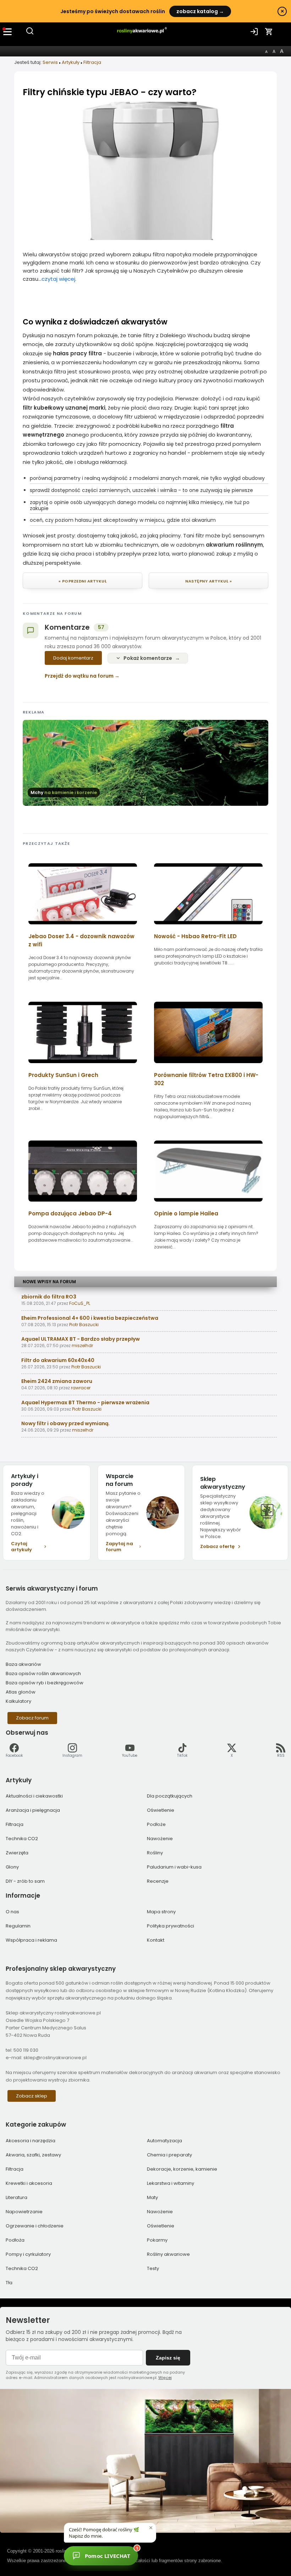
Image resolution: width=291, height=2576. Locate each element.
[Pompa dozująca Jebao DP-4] (83, 1204)
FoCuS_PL (80, 1303)
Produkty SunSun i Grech (63, 1075)
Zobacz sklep (32, 2096)
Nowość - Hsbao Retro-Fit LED (195, 936)
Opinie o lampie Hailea (186, 1213)
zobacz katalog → (200, 11)
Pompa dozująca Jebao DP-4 (70, 1213)
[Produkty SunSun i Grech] (83, 1065)
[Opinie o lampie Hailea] (208, 1204)
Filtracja (92, 62)
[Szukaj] (30, 34)
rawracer (81, 1388)
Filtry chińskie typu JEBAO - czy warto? (110, 92)
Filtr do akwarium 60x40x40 (58, 1360)
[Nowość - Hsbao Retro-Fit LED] (208, 927)
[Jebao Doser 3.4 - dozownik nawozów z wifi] (83, 927)
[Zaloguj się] (254, 32)
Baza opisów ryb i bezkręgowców (45, 1683)
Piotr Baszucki (84, 1325)
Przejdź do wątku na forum (79, 676)
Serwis (50, 62)
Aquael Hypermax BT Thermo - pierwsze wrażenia (85, 1402)
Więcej (165, 2378)
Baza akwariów (23, 1664)
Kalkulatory (18, 1701)
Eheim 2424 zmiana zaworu (57, 1381)
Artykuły (71, 62)
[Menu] (8, 32)
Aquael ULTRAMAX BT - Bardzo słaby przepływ (81, 1339)
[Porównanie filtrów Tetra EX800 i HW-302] (208, 1065)
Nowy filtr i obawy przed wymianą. (65, 1423)
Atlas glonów (21, 1692)
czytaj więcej (58, 279)
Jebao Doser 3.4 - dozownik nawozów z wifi (81, 940)
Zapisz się (168, 2358)
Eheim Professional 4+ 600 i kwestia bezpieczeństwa (90, 1318)
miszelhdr (82, 1346)
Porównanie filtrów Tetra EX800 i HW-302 (206, 1079)
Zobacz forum (32, 1718)
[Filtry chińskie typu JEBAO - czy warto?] (145, 238)
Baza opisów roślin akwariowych (43, 1673)
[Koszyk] (269, 32)
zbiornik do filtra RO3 (49, 1297)
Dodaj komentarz (73, 658)
